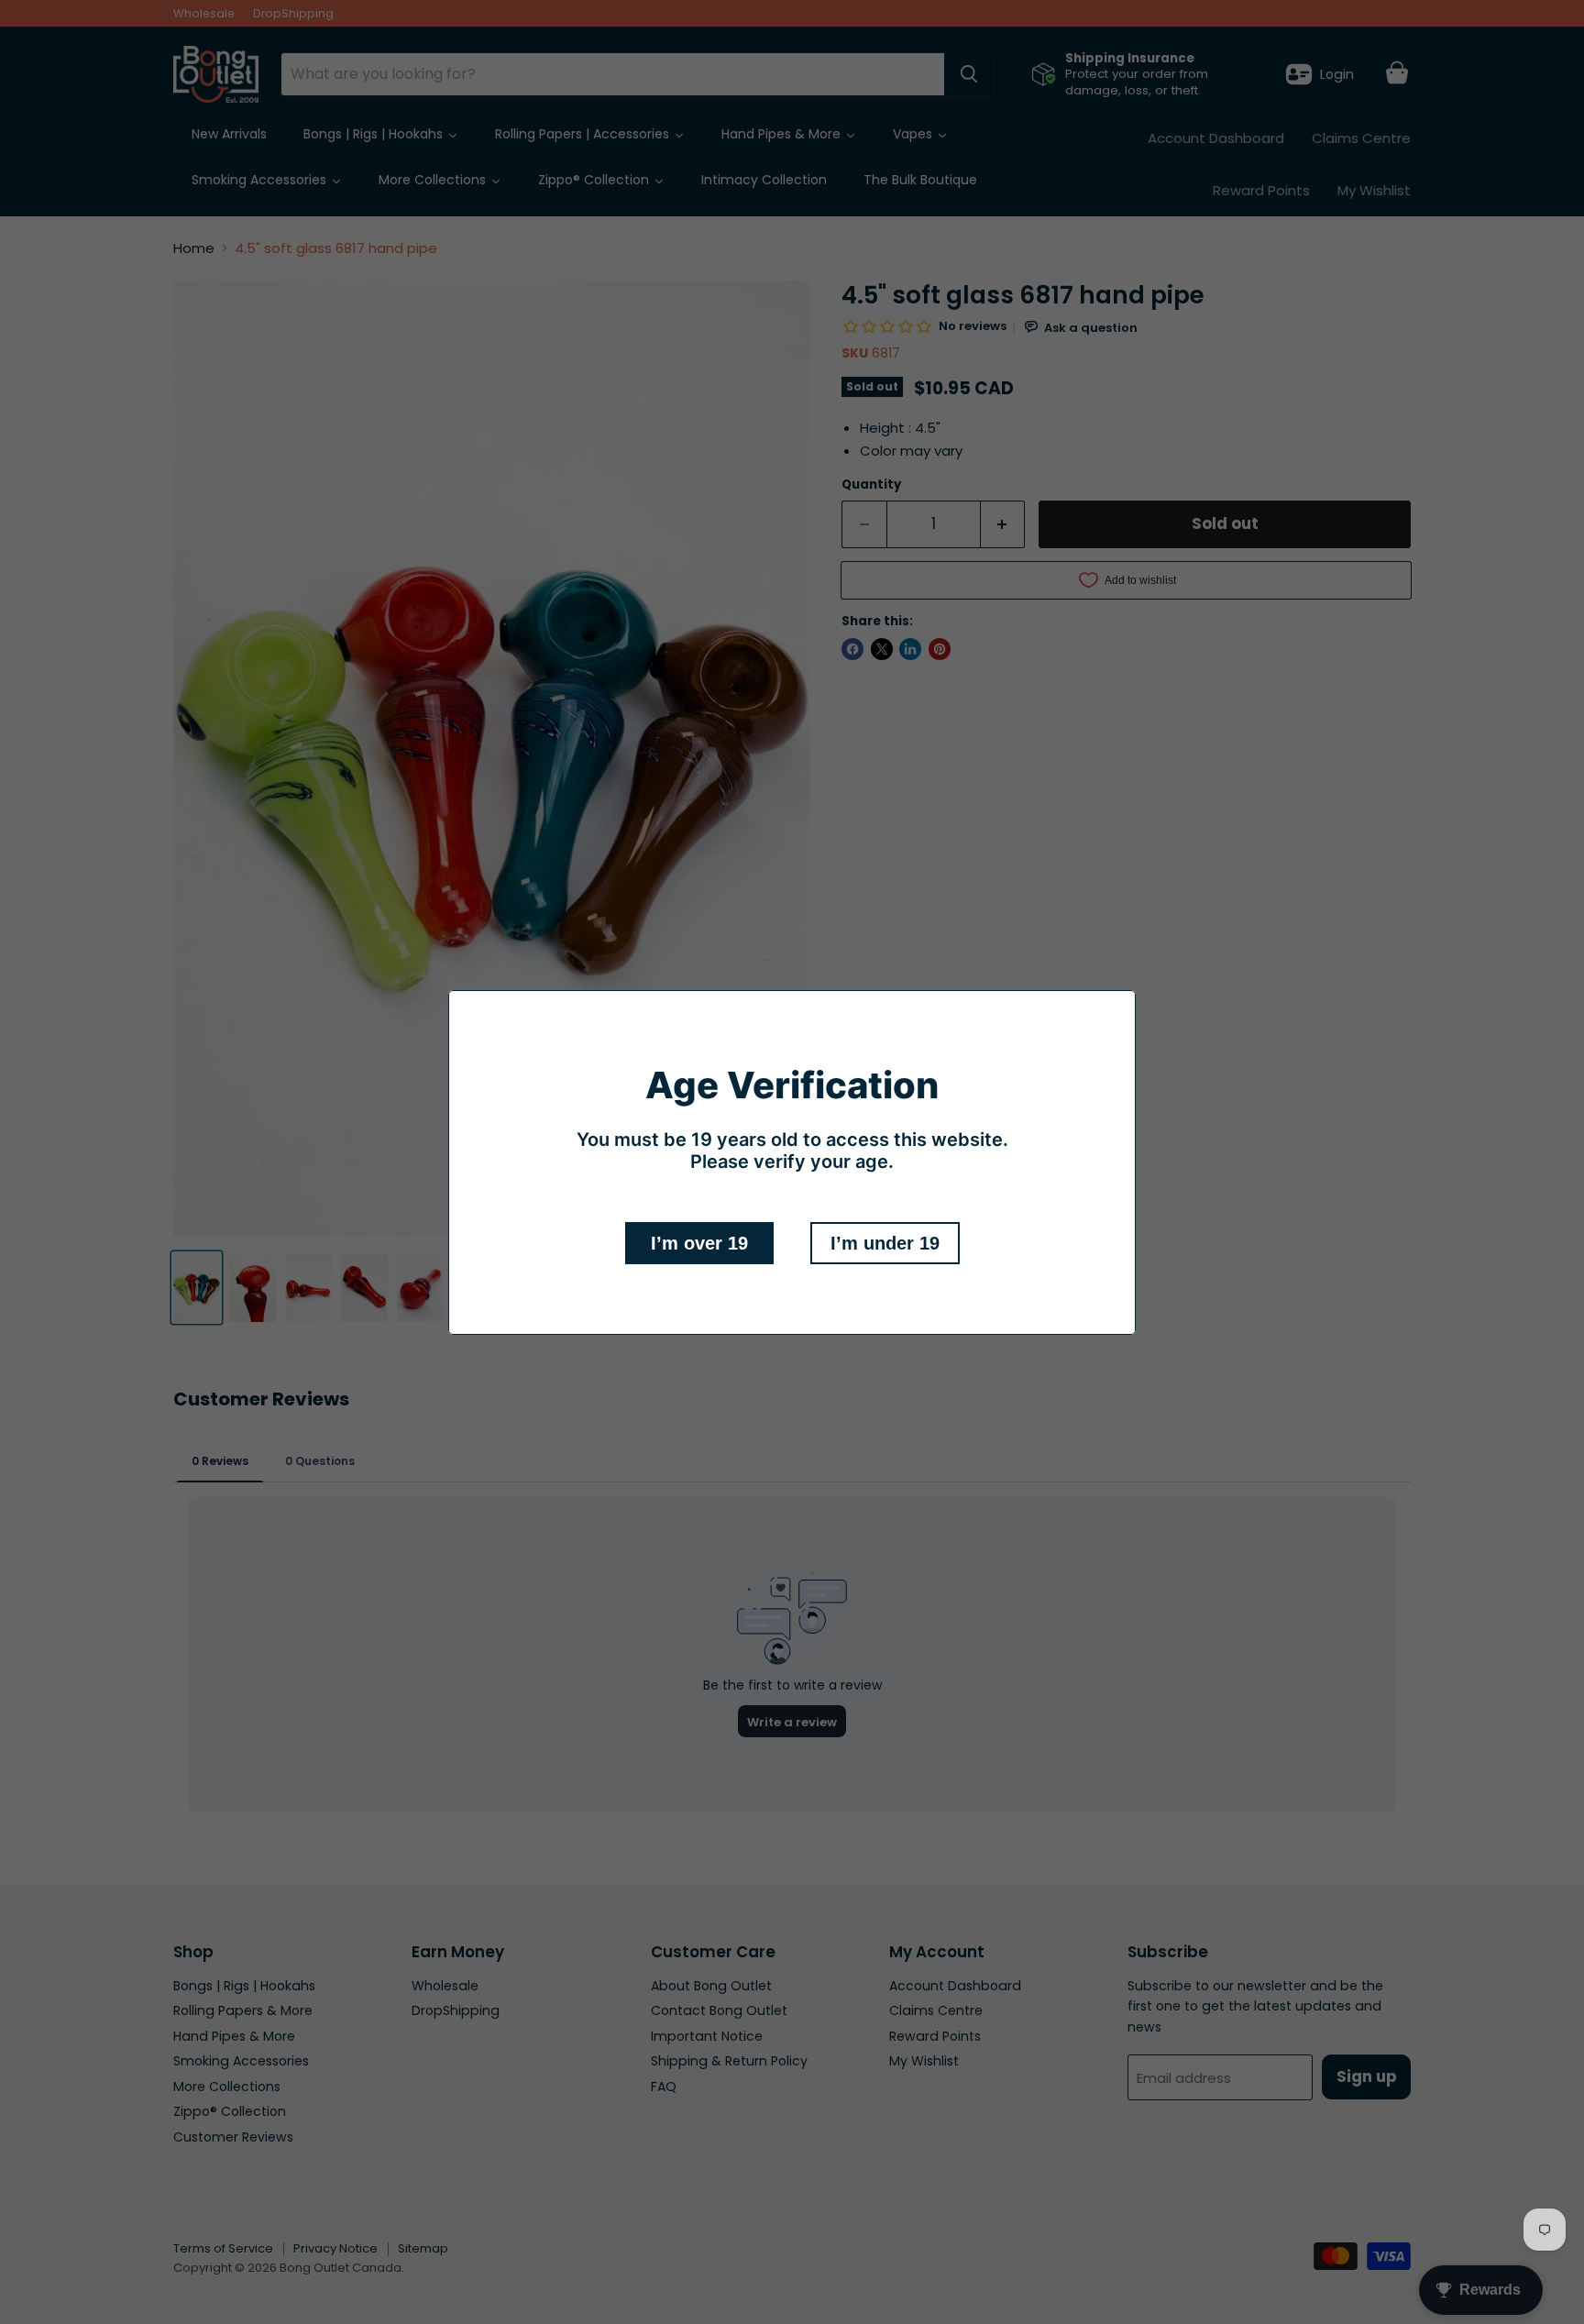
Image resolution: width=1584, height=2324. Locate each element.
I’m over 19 (699, 1243)
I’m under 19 (885, 1243)
